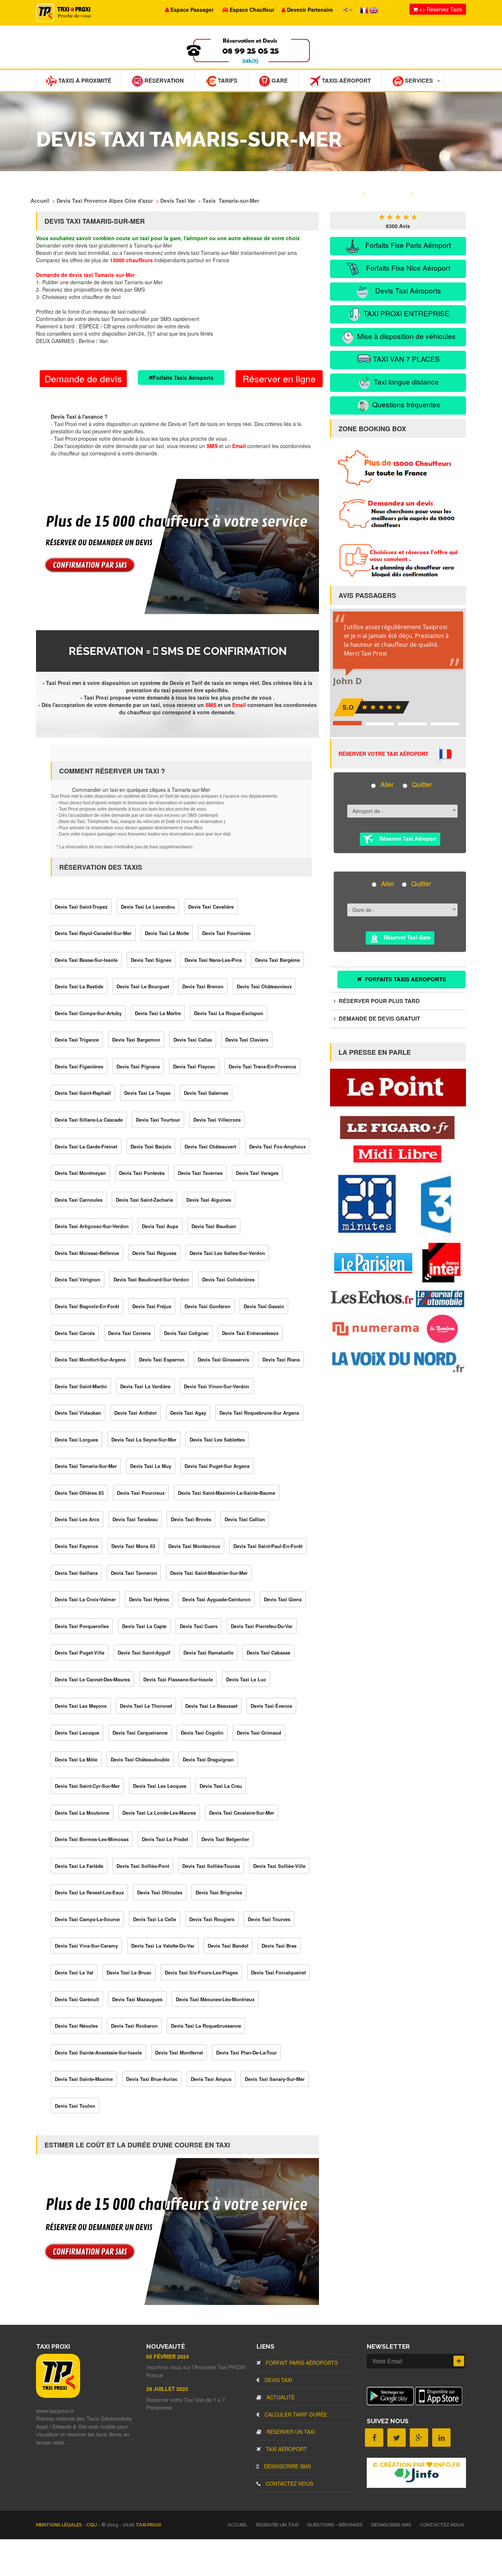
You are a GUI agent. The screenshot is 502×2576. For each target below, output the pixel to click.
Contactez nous (289, 2483)
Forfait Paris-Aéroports (301, 2363)
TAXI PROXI (148, 2525)
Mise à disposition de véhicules (406, 336)
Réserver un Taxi (290, 2432)
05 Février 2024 (168, 2356)
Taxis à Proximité (84, 80)
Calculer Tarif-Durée (295, 2414)
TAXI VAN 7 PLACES (406, 359)
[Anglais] (374, 10)
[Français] (365, 10)
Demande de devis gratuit (379, 1018)
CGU (92, 2525)
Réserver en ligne (279, 378)
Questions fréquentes (405, 404)
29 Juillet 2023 (167, 2389)
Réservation (163, 80)
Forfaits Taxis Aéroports (183, 378)
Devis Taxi (278, 2380)
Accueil (237, 2525)
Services (418, 80)
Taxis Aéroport (346, 80)
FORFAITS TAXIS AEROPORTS (405, 979)
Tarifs (227, 80)
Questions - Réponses (335, 2525)
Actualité (280, 2397)
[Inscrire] (459, 2361)
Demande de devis (83, 378)
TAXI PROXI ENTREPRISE (406, 313)
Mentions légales (60, 2525)
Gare (279, 80)
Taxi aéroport (286, 2449)
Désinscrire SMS (287, 2466)
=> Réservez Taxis (440, 9)
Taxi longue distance (405, 381)
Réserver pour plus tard (379, 1001)
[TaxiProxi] (58, 2396)
